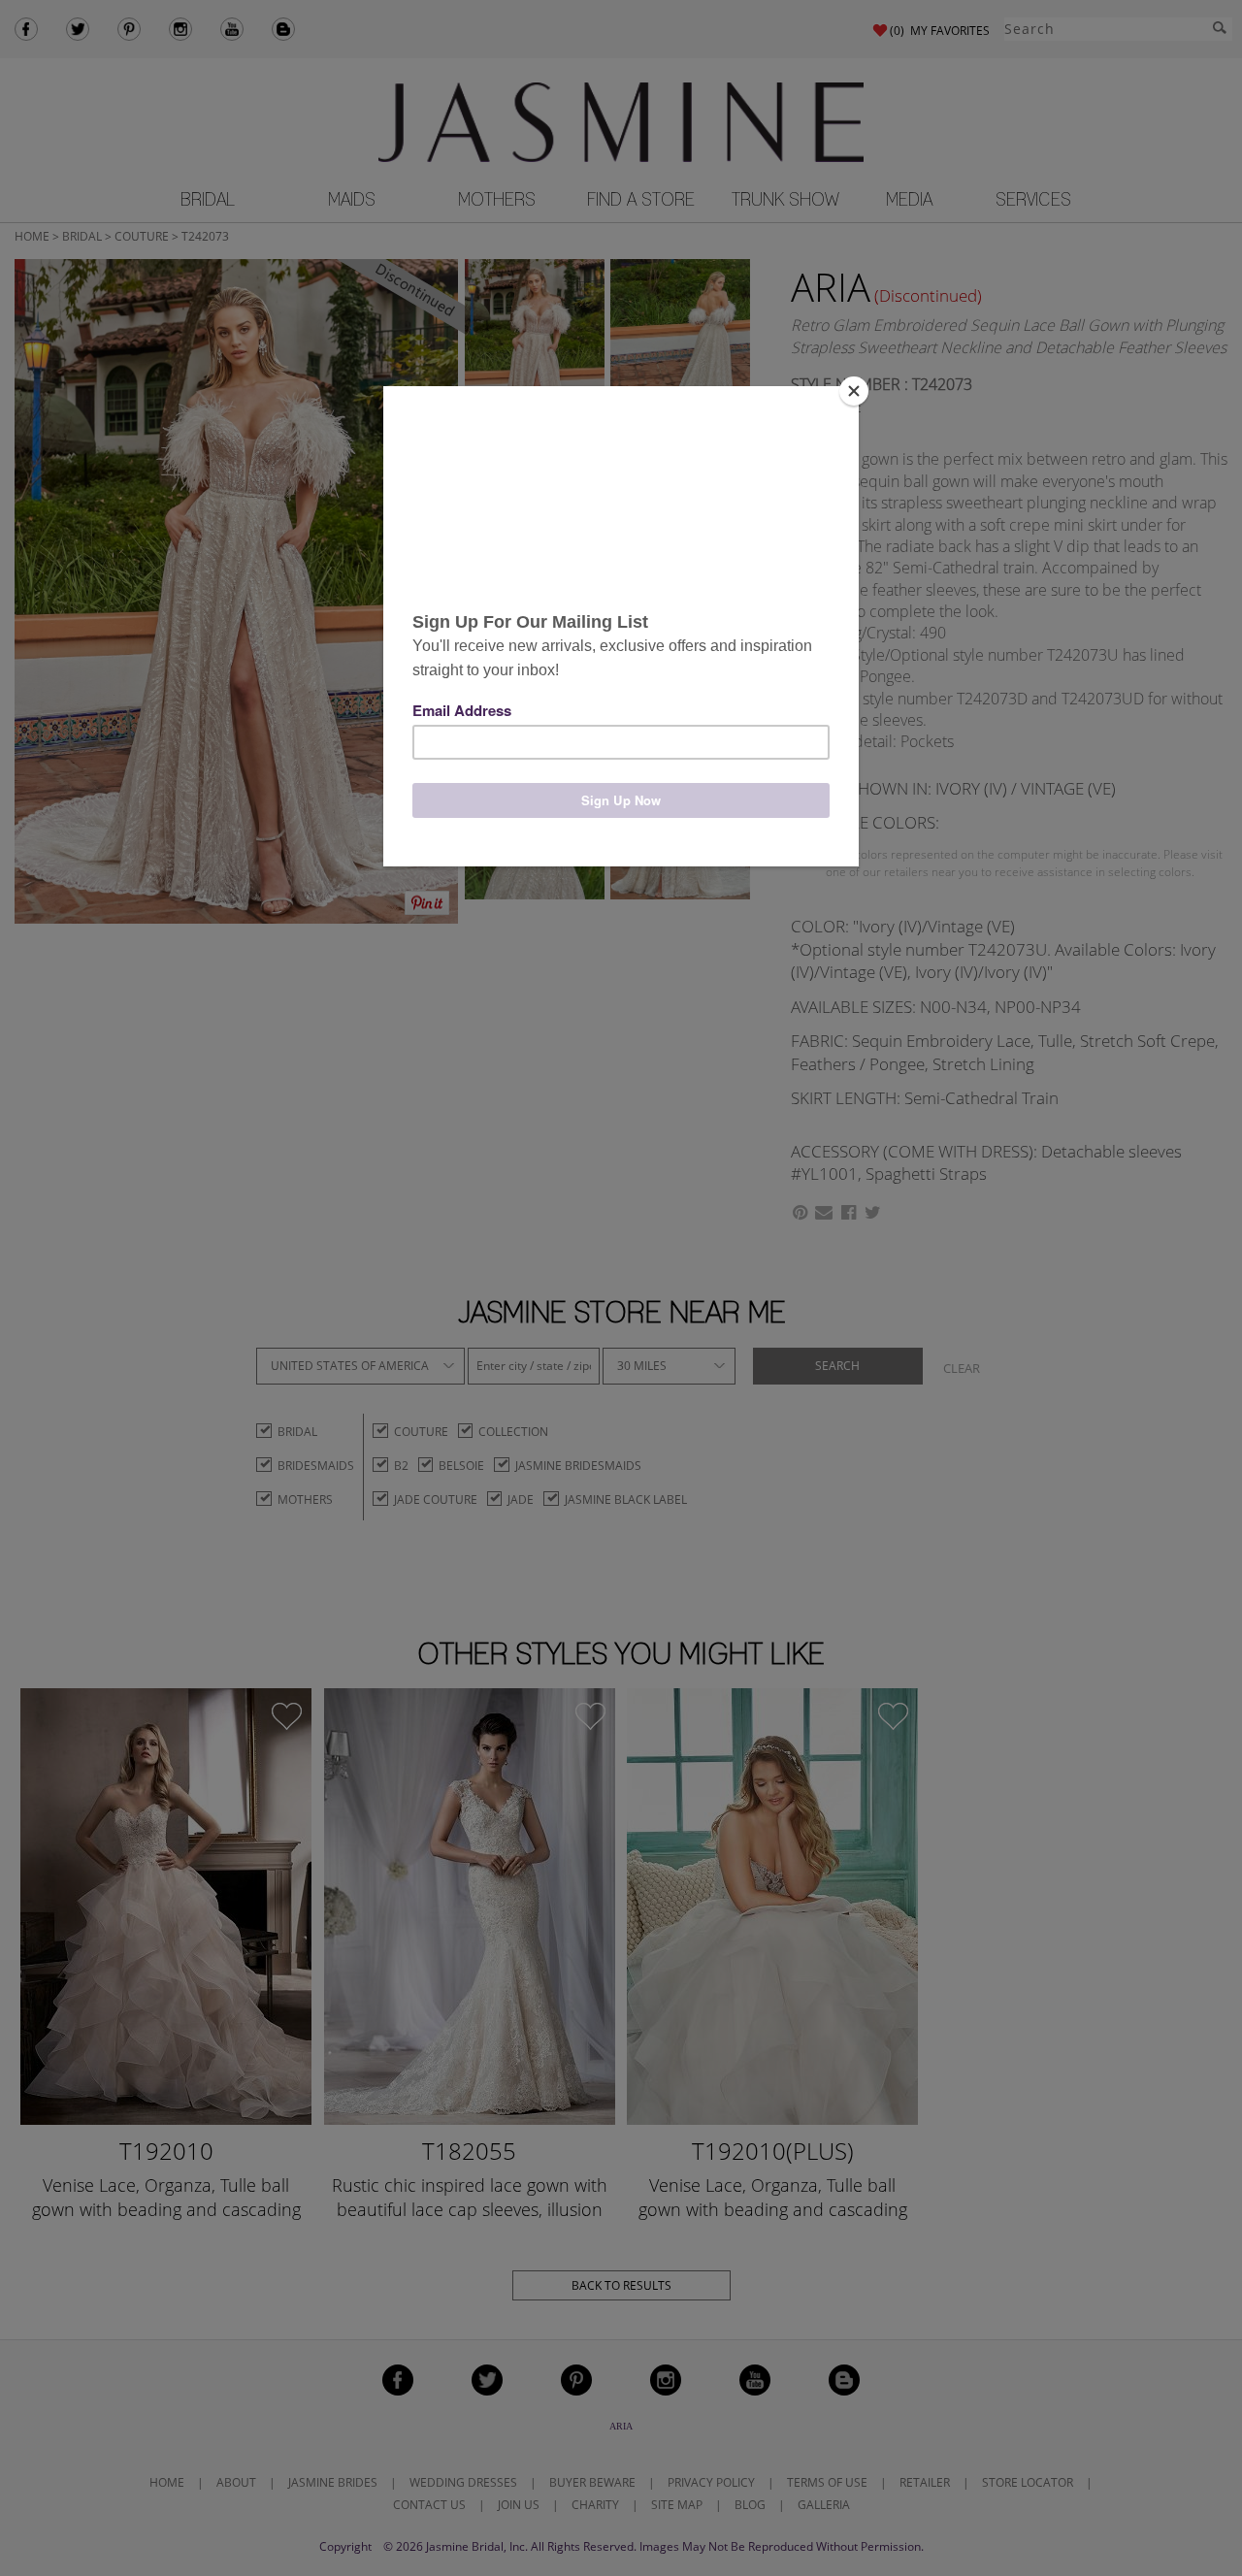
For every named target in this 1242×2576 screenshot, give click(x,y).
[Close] (854, 391)
